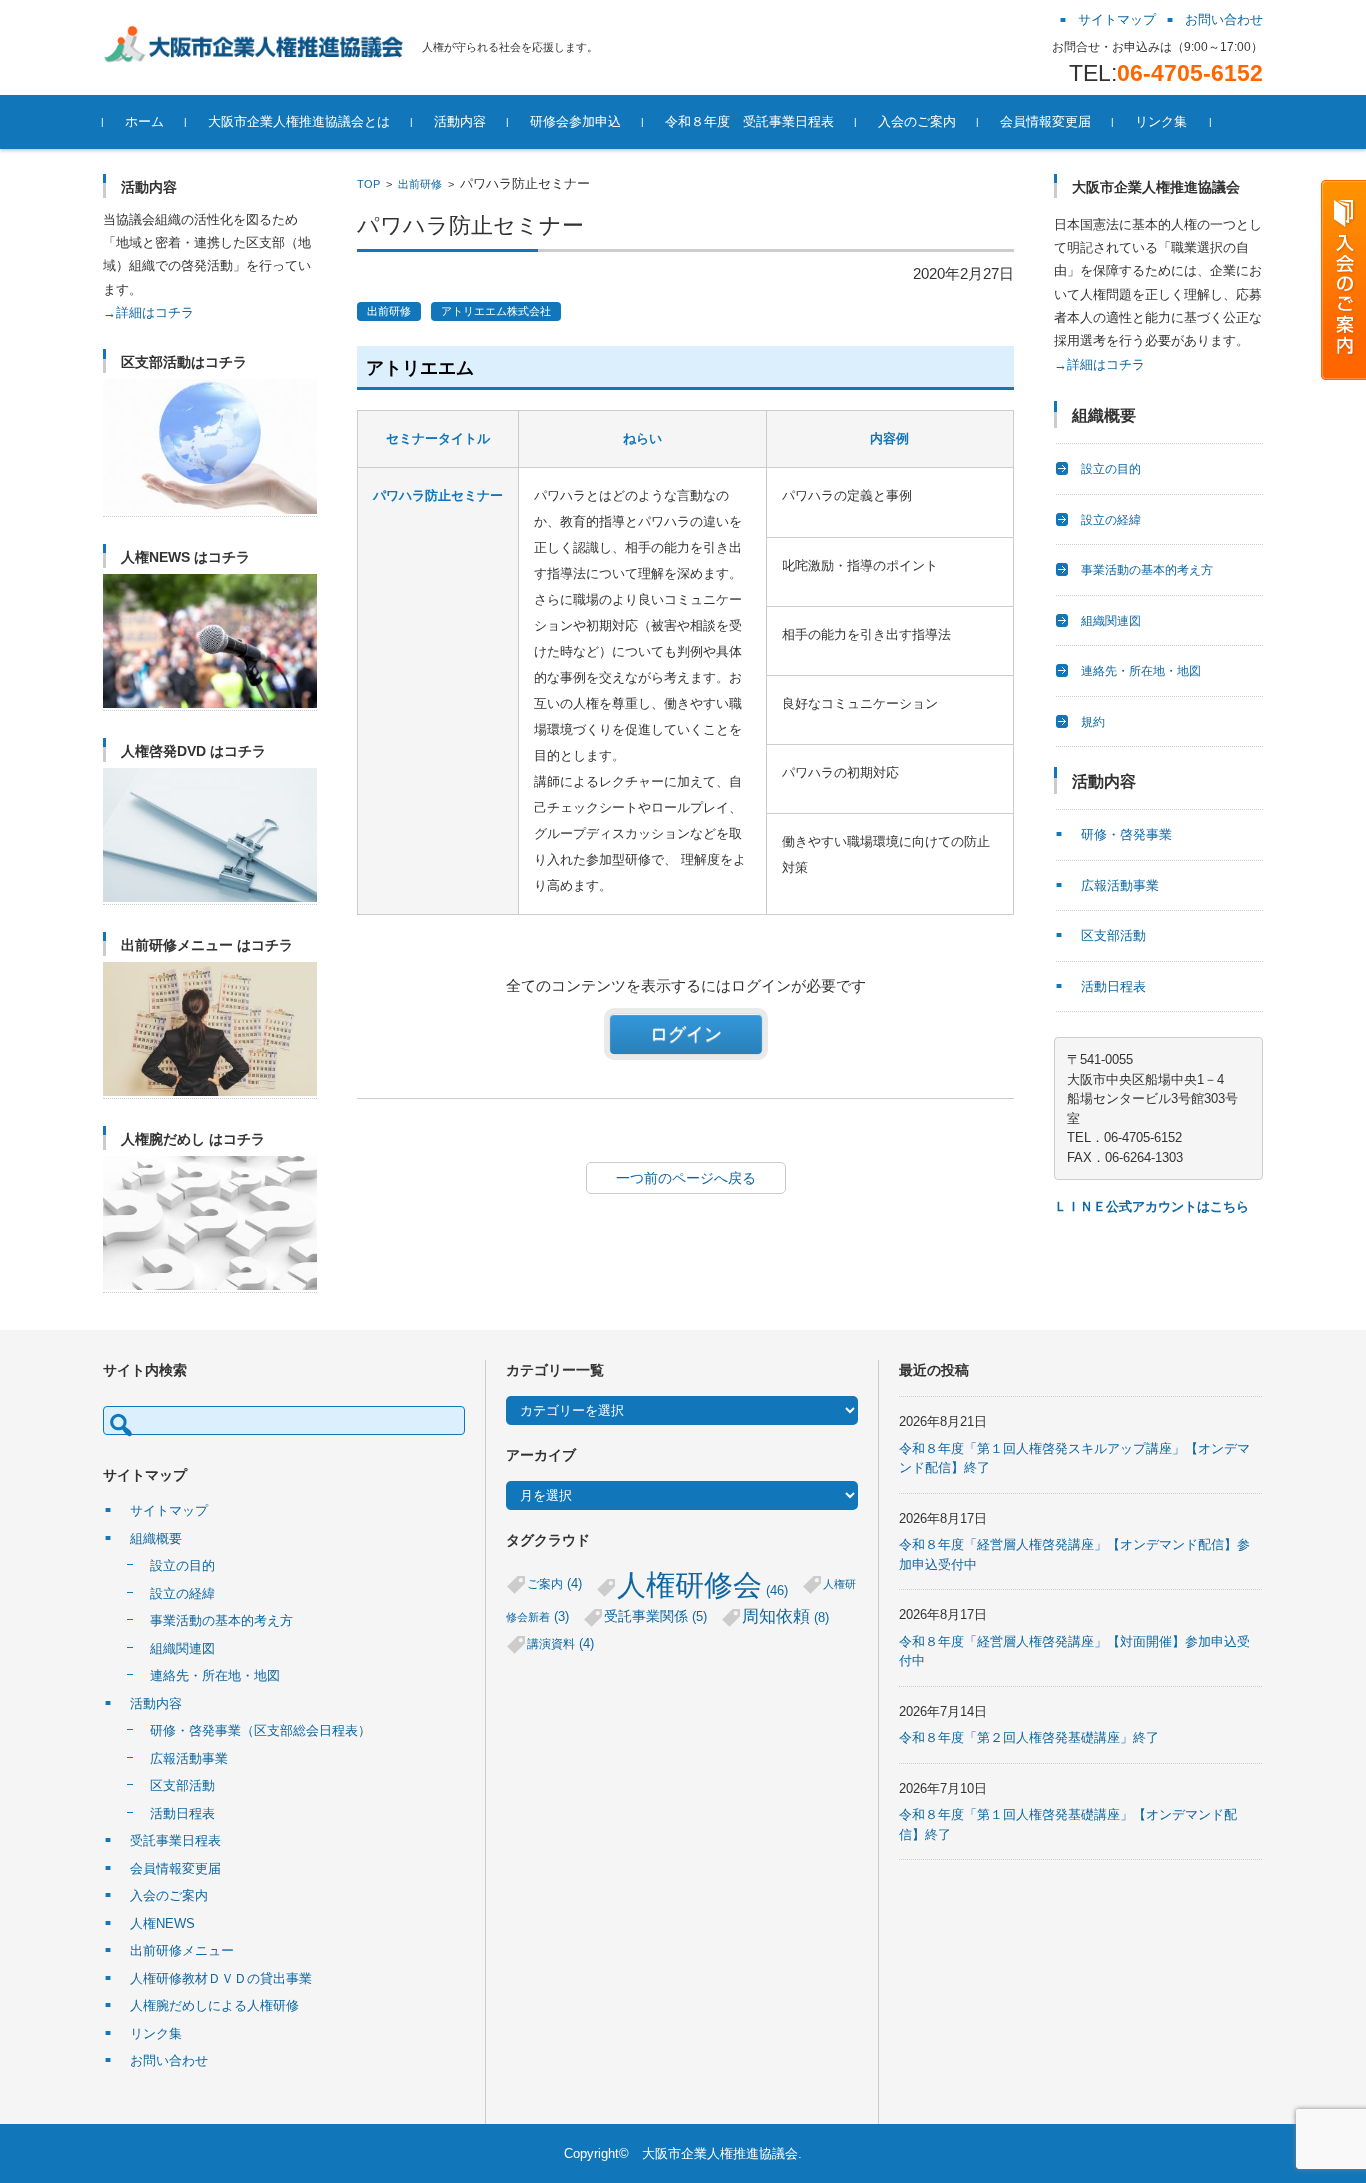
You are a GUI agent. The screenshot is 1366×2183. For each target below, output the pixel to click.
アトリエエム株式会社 (496, 311)
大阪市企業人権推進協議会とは (299, 121)
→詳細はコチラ (148, 312)
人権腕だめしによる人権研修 (214, 2005)
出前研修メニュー (182, 1950)
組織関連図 (1111, 621)
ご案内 (554, 1583)
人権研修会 (702, 1584)
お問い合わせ (169, 2060)
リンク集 (1161, 121)
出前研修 (420, 184)
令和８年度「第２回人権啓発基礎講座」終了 (1029, 1737)
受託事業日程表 (175, 1840)
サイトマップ (169, 1510)
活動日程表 (1113, 986)
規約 (1093, 722)
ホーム (144, 121)
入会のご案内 (917, 121)
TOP (368, 184)
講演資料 (560, 1643)
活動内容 (460, 121)
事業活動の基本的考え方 (1147, 570)
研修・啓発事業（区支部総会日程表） (260, 1730)
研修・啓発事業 (1126, 834)
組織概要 (156, 1538)
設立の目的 (1111, 469)
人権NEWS (162, 1923)
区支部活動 (1113, 935)
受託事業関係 (655, 1616)
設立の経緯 (1111, 520)
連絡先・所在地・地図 (1141, 671)
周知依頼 (785, 1616)
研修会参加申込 (575, 121)
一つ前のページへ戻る (686, 1178)
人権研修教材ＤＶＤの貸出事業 (221, 1978)
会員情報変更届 (1045, 121)
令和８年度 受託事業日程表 (749, 121)
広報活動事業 (1120, 885)
